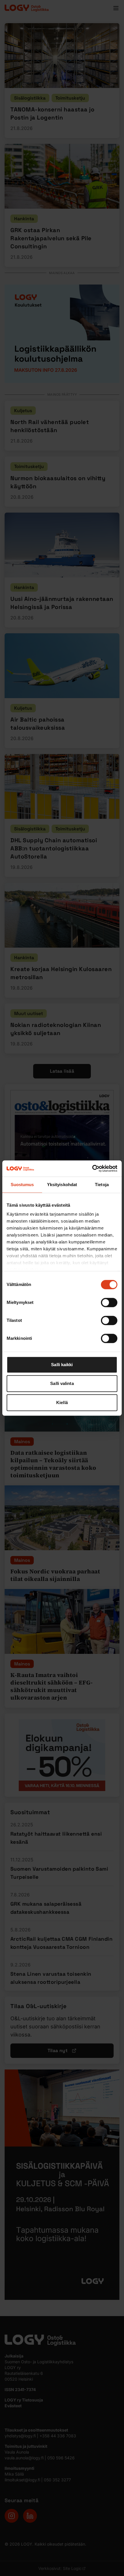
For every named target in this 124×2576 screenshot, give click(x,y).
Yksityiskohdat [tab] (62, 1185)
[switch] (109, 1302)
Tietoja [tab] (102, 1185)
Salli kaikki (62, 1365)
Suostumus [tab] (22, 1185)
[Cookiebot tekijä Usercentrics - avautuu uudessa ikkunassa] (92, 1168)
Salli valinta (62, 1383)
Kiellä (62, 1402)
